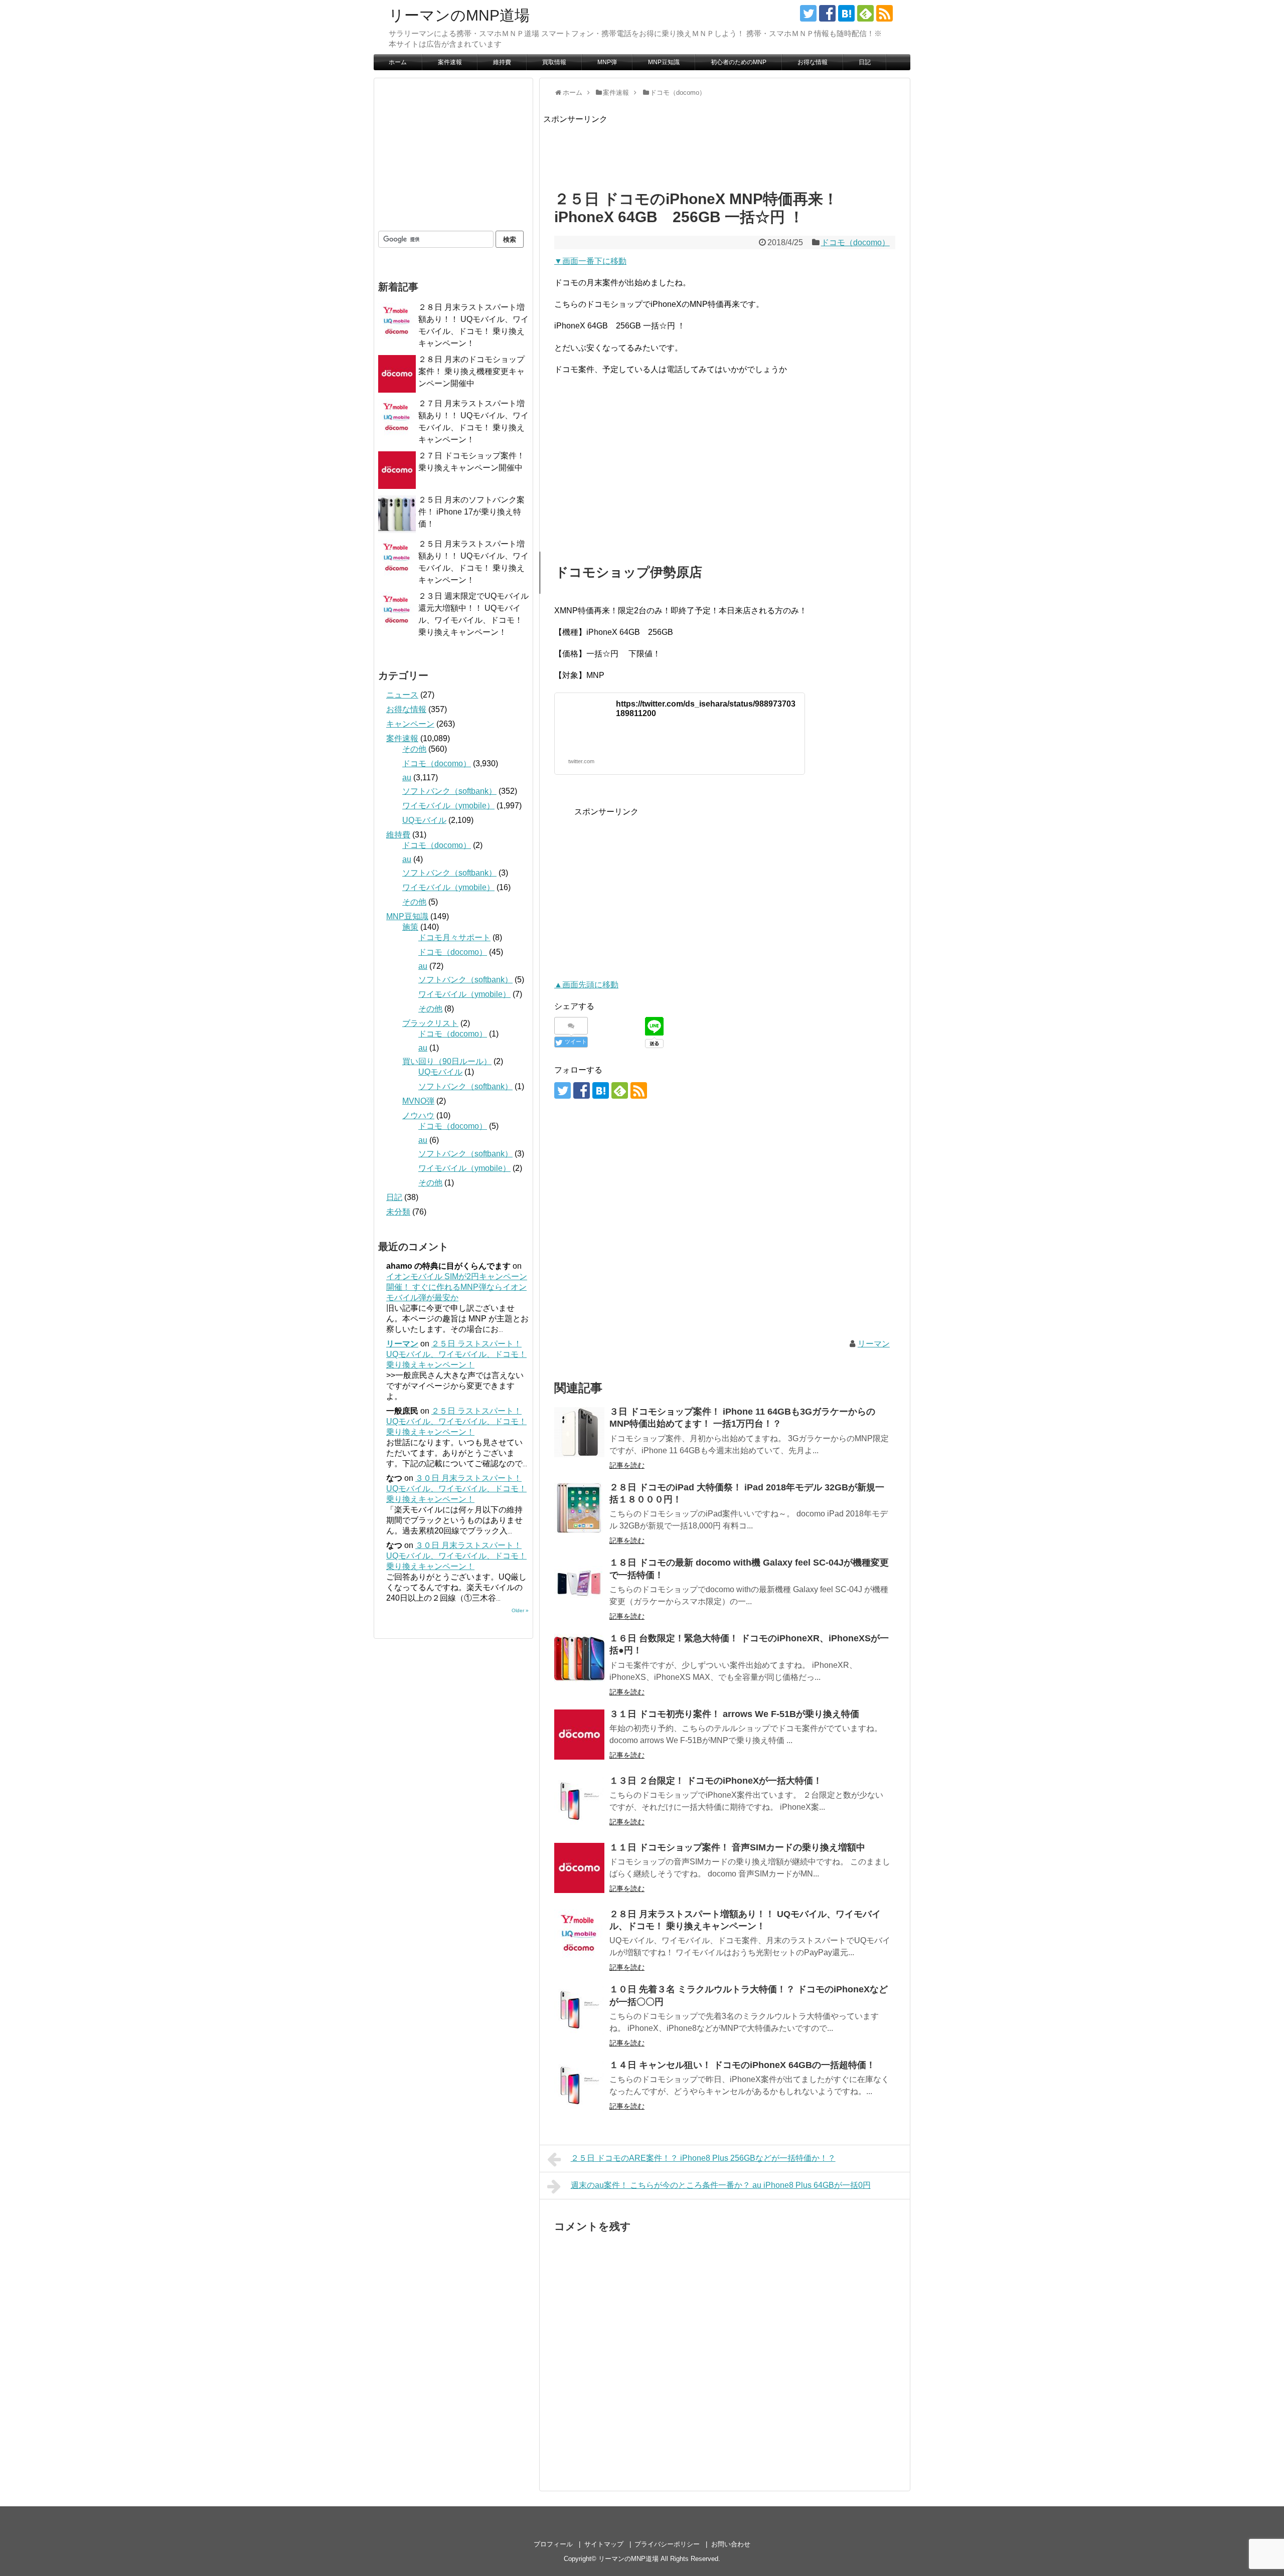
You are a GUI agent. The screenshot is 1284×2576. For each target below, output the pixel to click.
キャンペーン (410, 724)
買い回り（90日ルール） (447, 1061)
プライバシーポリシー (667, 2544)
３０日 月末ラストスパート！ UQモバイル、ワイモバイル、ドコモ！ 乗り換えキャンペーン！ (456, 1489)
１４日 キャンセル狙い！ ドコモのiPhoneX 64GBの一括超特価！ (742, 2065)
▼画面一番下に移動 (590, 261)
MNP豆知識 (664, 62)
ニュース (402, 695)
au (407, 778)
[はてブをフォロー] (846, 13)
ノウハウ (418, 1115)
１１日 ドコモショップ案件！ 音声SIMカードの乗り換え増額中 (737, 1847)
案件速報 (450, 62)
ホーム (398, 62)
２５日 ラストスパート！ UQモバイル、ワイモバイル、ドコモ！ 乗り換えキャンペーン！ (456, 1354)
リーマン (874, 1344)
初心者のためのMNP (739, 62)
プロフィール (553, 2544)
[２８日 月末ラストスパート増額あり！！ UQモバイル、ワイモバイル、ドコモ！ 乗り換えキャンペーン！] (579, 1935)
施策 (410, 927)
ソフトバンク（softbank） (449, 791)
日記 (865, 62)
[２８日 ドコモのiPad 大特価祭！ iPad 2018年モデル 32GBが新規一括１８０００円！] (579, 1508)
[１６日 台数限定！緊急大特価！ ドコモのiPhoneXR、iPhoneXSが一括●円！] (579, 1659)
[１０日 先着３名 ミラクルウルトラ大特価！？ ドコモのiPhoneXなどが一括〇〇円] (579, 2010)
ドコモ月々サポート (454, 937)
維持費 (502, 62)
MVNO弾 (418, 1101)
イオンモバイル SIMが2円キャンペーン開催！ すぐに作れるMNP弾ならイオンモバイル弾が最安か (457, 1287)
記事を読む (627, 1465)
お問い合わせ (731, 2544)
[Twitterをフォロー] (808, 13)
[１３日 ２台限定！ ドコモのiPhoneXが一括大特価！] (579, 1801)
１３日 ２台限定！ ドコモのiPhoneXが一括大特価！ (716, 1781)
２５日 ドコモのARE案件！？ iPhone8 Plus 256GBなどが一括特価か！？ (703, 2158)
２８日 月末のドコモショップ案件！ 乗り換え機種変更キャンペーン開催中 (471, 371)
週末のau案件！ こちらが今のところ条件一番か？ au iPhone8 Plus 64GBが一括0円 (721, 2185)
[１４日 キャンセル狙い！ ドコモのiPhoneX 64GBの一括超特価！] (579, 2086)
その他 (414, 749)
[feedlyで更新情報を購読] (865, 13)
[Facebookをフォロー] (827, 13)
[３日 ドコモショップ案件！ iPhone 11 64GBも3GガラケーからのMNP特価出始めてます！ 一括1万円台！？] (579, 1432)
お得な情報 (813, 62)
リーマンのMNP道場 (459, 15)
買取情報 (554, 62)
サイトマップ (604, 2544)
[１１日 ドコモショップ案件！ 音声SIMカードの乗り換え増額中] (579, 1868)
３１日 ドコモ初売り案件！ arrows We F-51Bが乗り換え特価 (734, 1714)
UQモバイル (424, 820)
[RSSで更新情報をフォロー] (885, 13)
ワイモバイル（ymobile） (448, 806)
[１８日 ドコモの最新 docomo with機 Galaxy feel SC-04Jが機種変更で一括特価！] (579, 1583)
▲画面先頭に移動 (586, 985)
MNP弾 (607, 62)
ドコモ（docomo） (855, 242)
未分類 (398, 1212)
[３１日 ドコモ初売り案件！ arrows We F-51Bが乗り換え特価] (579, 1735)
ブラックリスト (430, 1023)
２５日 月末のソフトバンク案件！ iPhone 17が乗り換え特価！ (471, 512)
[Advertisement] (726, 148)
